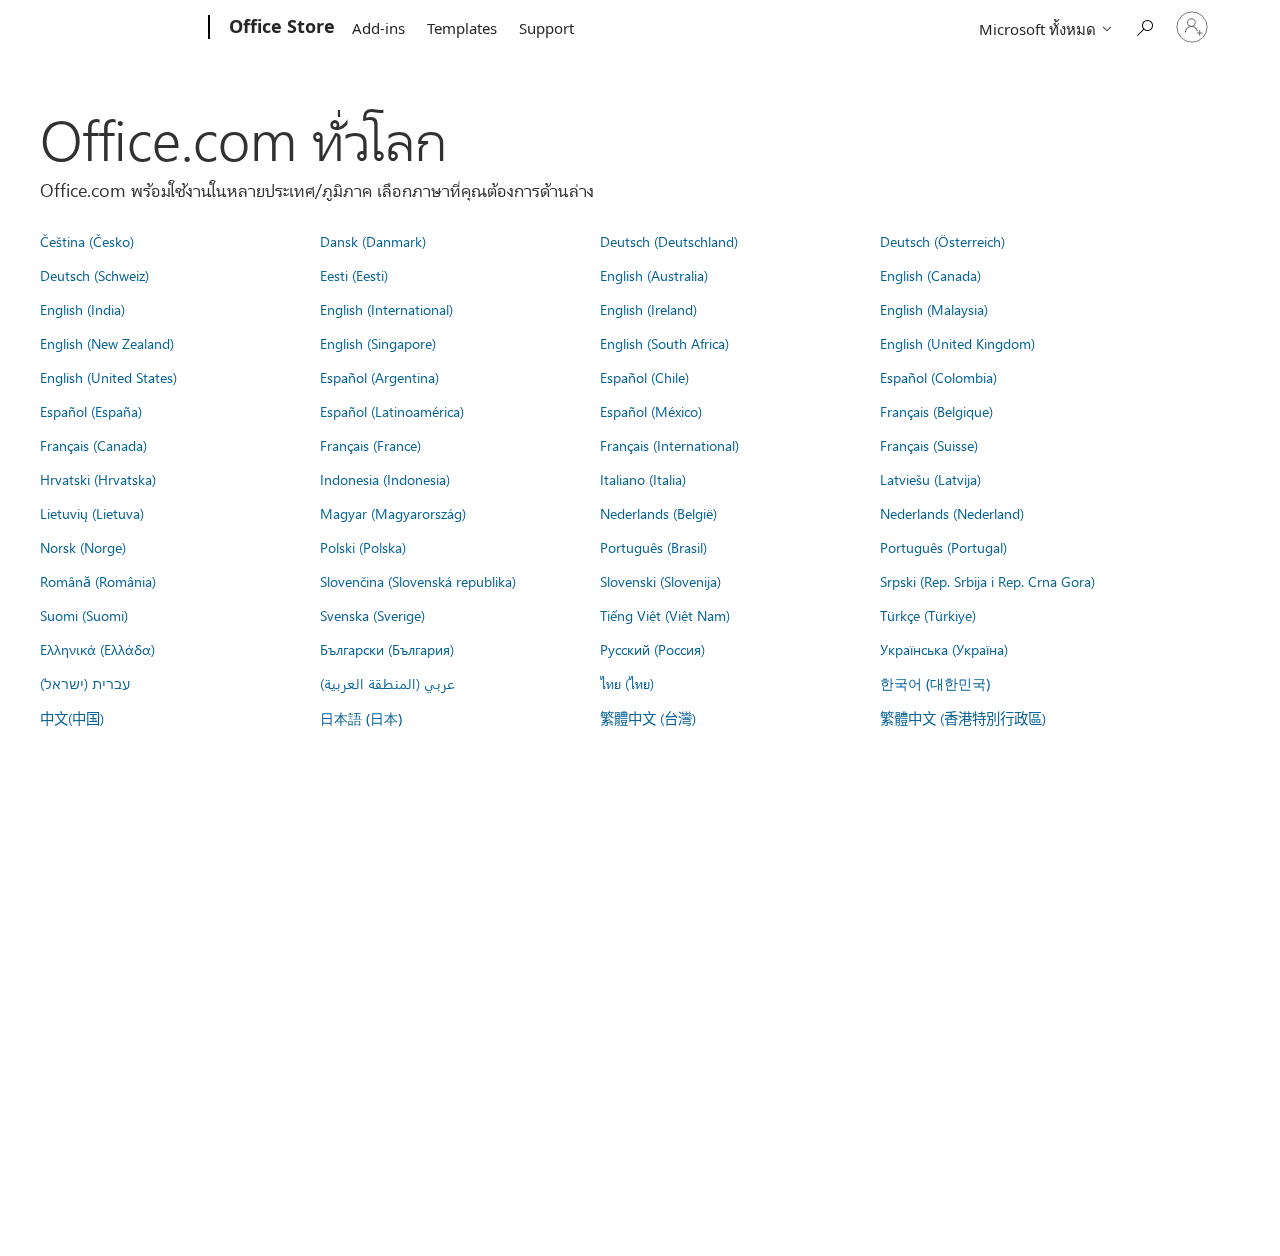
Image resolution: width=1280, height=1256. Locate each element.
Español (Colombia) (938, 377)
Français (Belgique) (936, 411)
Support (546, 28)
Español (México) (651, 411)
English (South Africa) (664, 343)
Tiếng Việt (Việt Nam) (665, 615)
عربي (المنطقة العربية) (387, 683)
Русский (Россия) (652, 649)
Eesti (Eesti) (354, 275)
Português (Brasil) (653, 547)
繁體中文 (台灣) (648, 718)
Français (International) (669, 445)
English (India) (82, 309)
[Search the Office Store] (1144, 25)
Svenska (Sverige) (372, 615)
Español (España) (91, 411)
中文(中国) (72, 718)
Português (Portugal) (943, 547)
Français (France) (370, 445)
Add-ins (378, 28)
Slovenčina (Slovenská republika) (418, 581)
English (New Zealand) (107, 343)
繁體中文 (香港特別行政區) (963, 718)
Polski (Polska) (363, 547)
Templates (462, 28)
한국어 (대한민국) (935, 683)
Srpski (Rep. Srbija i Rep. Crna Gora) (987, 581)
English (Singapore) (378, 343)
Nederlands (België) (658, 513)
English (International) (386, 309)
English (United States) (108, 377)
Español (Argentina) (379, 377)
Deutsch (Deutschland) (669, 241)
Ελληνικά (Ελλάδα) (97, 649)
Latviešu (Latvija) (930, 479)
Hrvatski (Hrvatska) (98, 479)
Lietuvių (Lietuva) (92, 513)
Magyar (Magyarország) (393, 513)
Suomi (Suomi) (84, 615)
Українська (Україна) (944, 649)
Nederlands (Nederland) (952, 513)
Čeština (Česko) (87, 241)
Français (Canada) (93, 445)
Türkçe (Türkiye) (928, 615)
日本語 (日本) (361, 718)
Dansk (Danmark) (373, 241)
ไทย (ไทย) (627, 683)
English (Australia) (654, 275)
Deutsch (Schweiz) (94, 275)
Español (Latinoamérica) (392, 411)
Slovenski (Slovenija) (660, 581)
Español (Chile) (644, 377)
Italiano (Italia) (643, 479)
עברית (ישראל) (85, 683)
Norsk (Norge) (83, 547)
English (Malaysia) (934, 309)
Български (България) (387, 649)
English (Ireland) (648, 309)
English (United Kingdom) (957, 343)
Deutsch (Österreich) (942, 241)
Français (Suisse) (929, 445)
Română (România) (98, 581)
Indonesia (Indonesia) (385, 479)
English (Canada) (930, 275)
